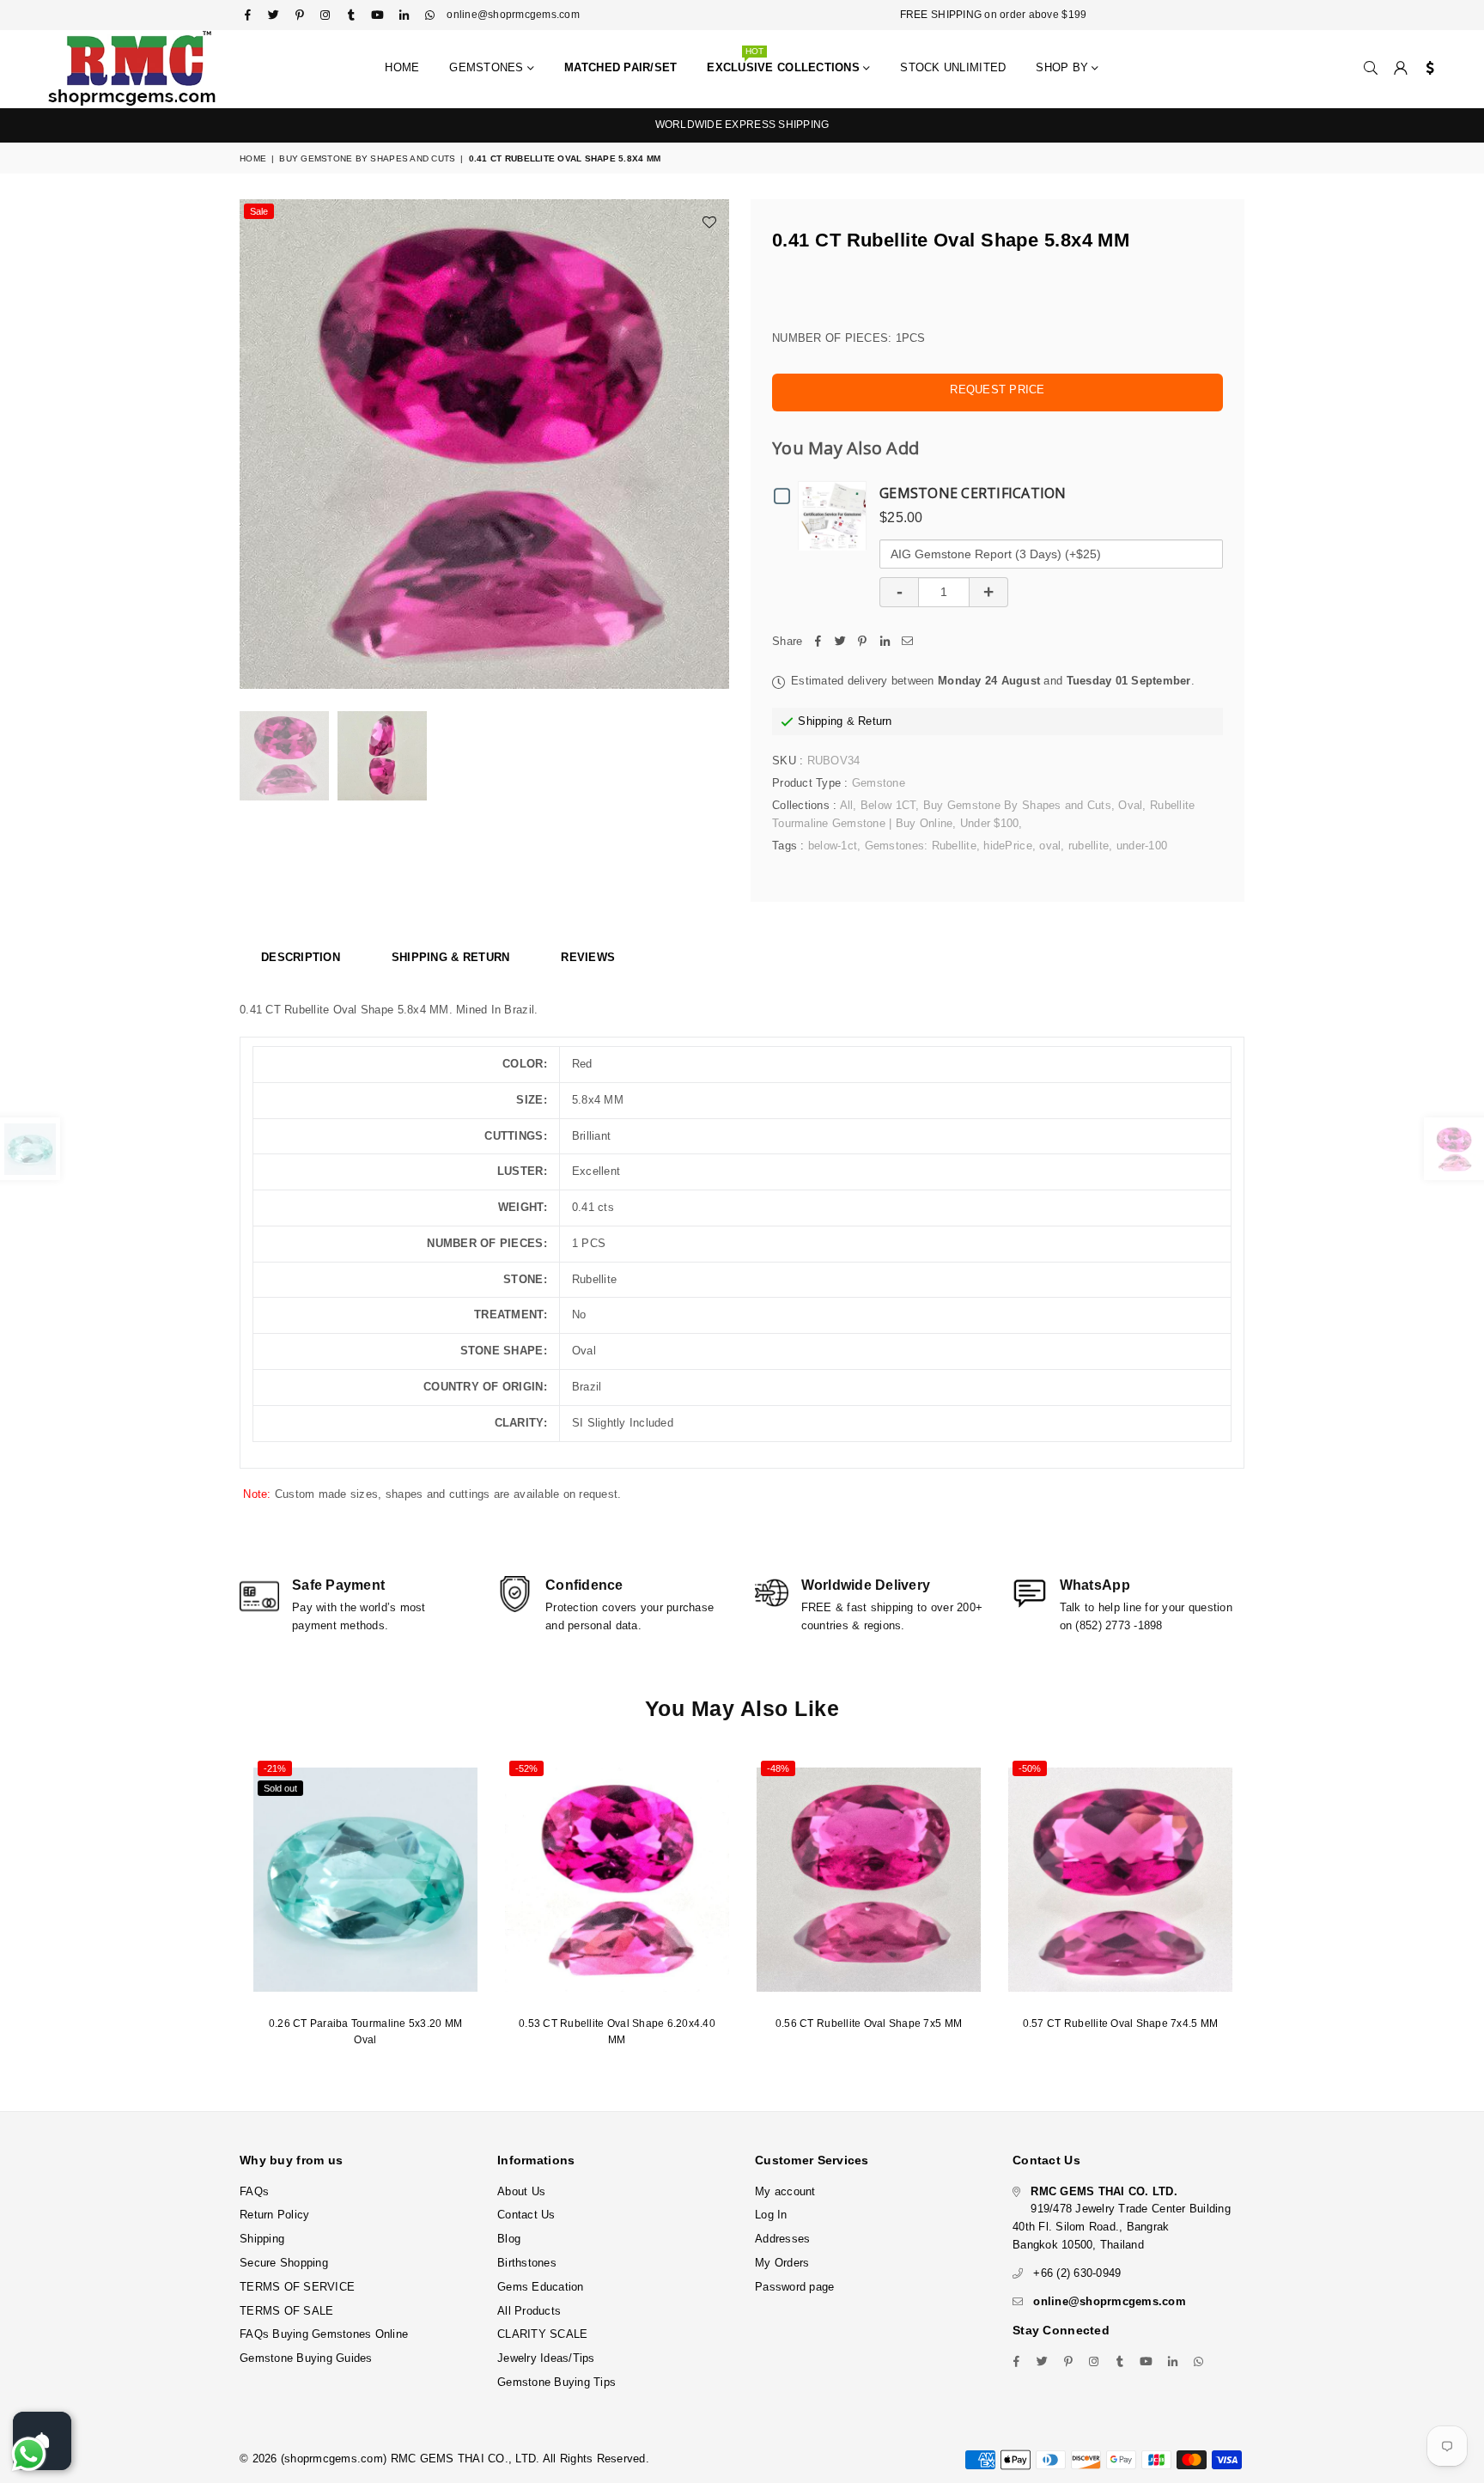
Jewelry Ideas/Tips (546, 2358)
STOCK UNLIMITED (953, 67)
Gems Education (541, 2287)
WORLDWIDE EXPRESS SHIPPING (742, 125)
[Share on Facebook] (818, 642)
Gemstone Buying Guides (306, 2358)
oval (1050, 846)
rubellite (1089, 846)
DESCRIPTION (301, 957)
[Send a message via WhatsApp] (29, 2454)
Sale (259, 211)
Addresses (782, 2239)
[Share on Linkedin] (885, 642)
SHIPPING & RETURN (450, 957)
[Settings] (1426, 69)
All (847, 805)
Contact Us (526, 2215)
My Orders (782, 2263)
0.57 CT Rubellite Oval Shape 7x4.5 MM (1121, 2024)
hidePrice (1007, 846)
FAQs (254, 2191)
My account (785, 2191)
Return (875, 721)
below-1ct (833, 846)
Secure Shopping (284, 2263)
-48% (778, 1768)
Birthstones (527, 2263)
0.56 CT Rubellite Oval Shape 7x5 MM (869, 2024)
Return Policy (274, 2215)
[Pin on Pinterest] (862, 642)
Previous (255, 444)
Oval (1130, 805)
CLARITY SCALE (542, 2334)
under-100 (1142, 846)
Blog (509, 2239)
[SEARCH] (1371, 69)
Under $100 (990, 823)
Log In (771, 2215)
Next (714, 444)
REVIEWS (588, 957)
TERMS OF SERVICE (297, 2287)
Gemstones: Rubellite (921, 846)
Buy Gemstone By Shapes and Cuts (367, 158)
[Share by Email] (907, 642)
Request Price (997, 389)
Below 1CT (888, 805)
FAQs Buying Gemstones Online (324, 2334)
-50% (1030, 1768)
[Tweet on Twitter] (840, 642)
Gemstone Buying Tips (556, 2382)
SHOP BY (1064, 67)
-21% (275, 1768)
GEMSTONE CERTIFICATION (973, 493)
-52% (526, 1768)
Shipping (820, 721)
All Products (529, 2311)
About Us (521, 2191)
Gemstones (488, 67)
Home (402, 67)
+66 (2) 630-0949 (1077, 2273)
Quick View (836, 515)
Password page (794, 2287)
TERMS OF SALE (286, 2311)
